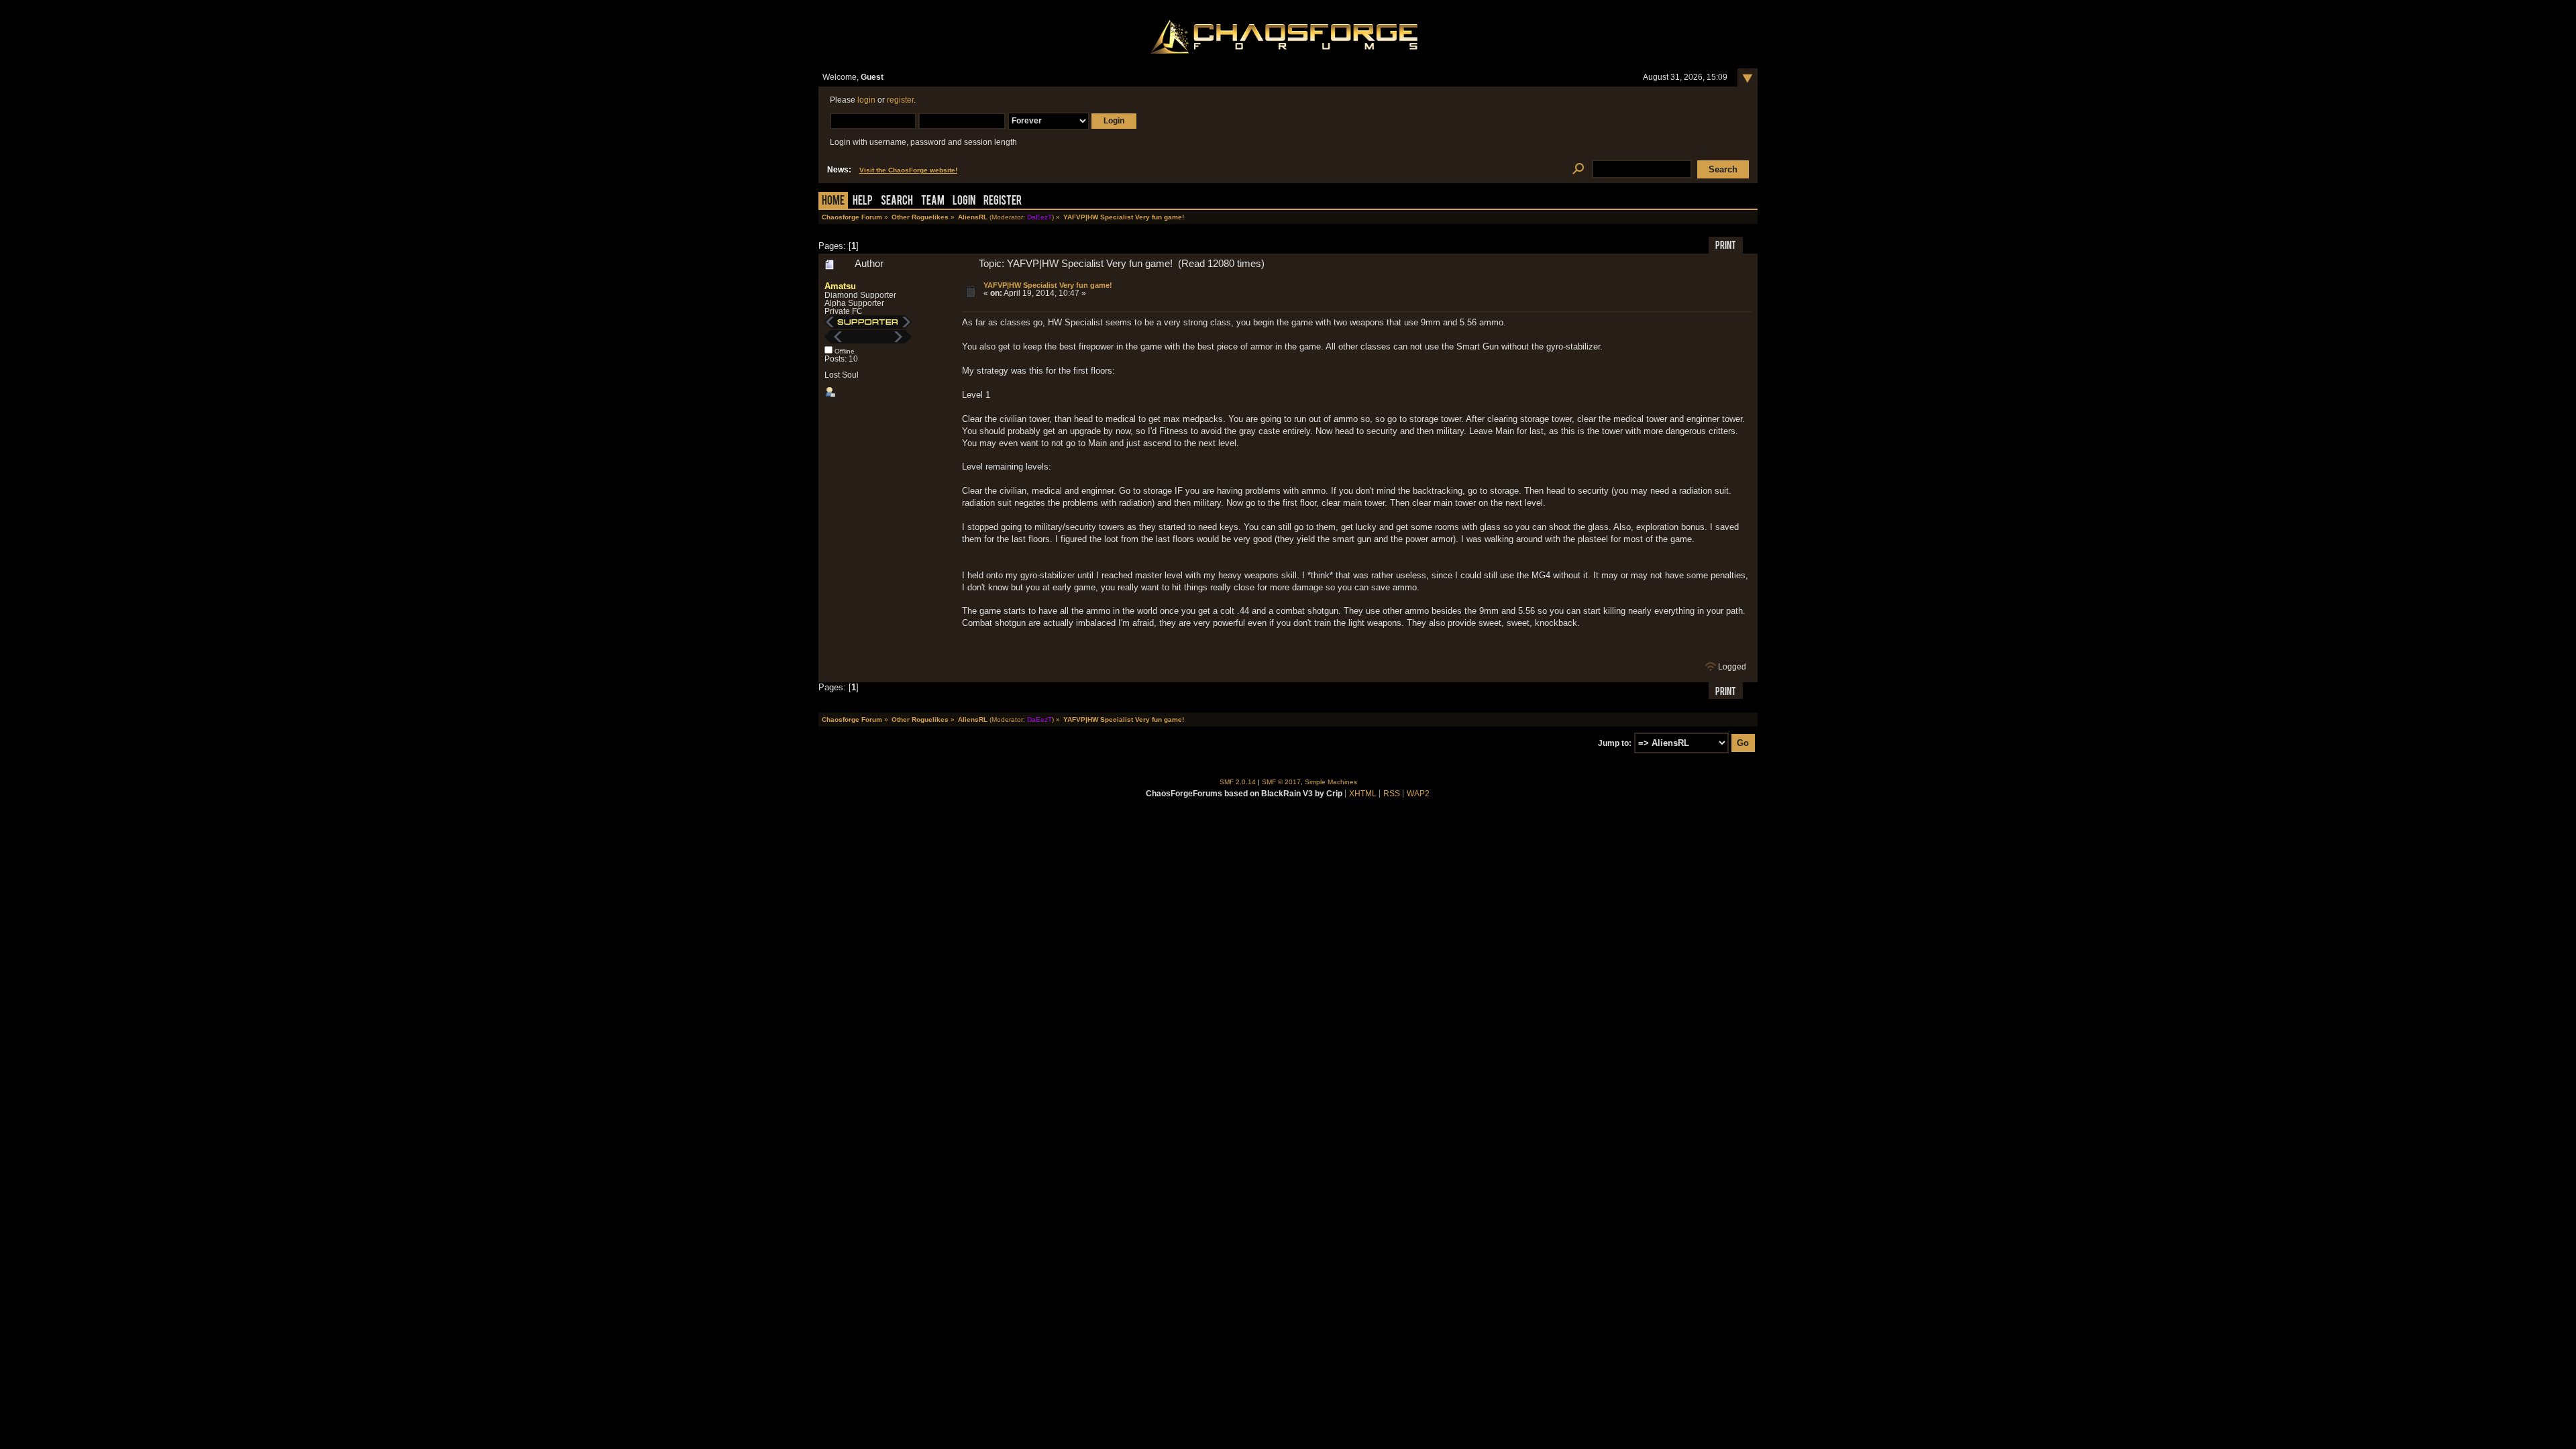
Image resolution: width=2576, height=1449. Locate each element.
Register (1003, 202)
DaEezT (1039, 217)
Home (833, 202)
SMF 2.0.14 (1238, 782)
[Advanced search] (1578, 169)
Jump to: (1615, 743)
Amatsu (840, 286)
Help (863, 202)
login (866, 100)
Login (964, 202)
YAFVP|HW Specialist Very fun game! (1048, 285)
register (900, 100)
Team (933, 202)
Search (897, 202)
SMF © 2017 (1281, 782)
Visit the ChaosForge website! (908, 170)
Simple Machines (1331, 782)
